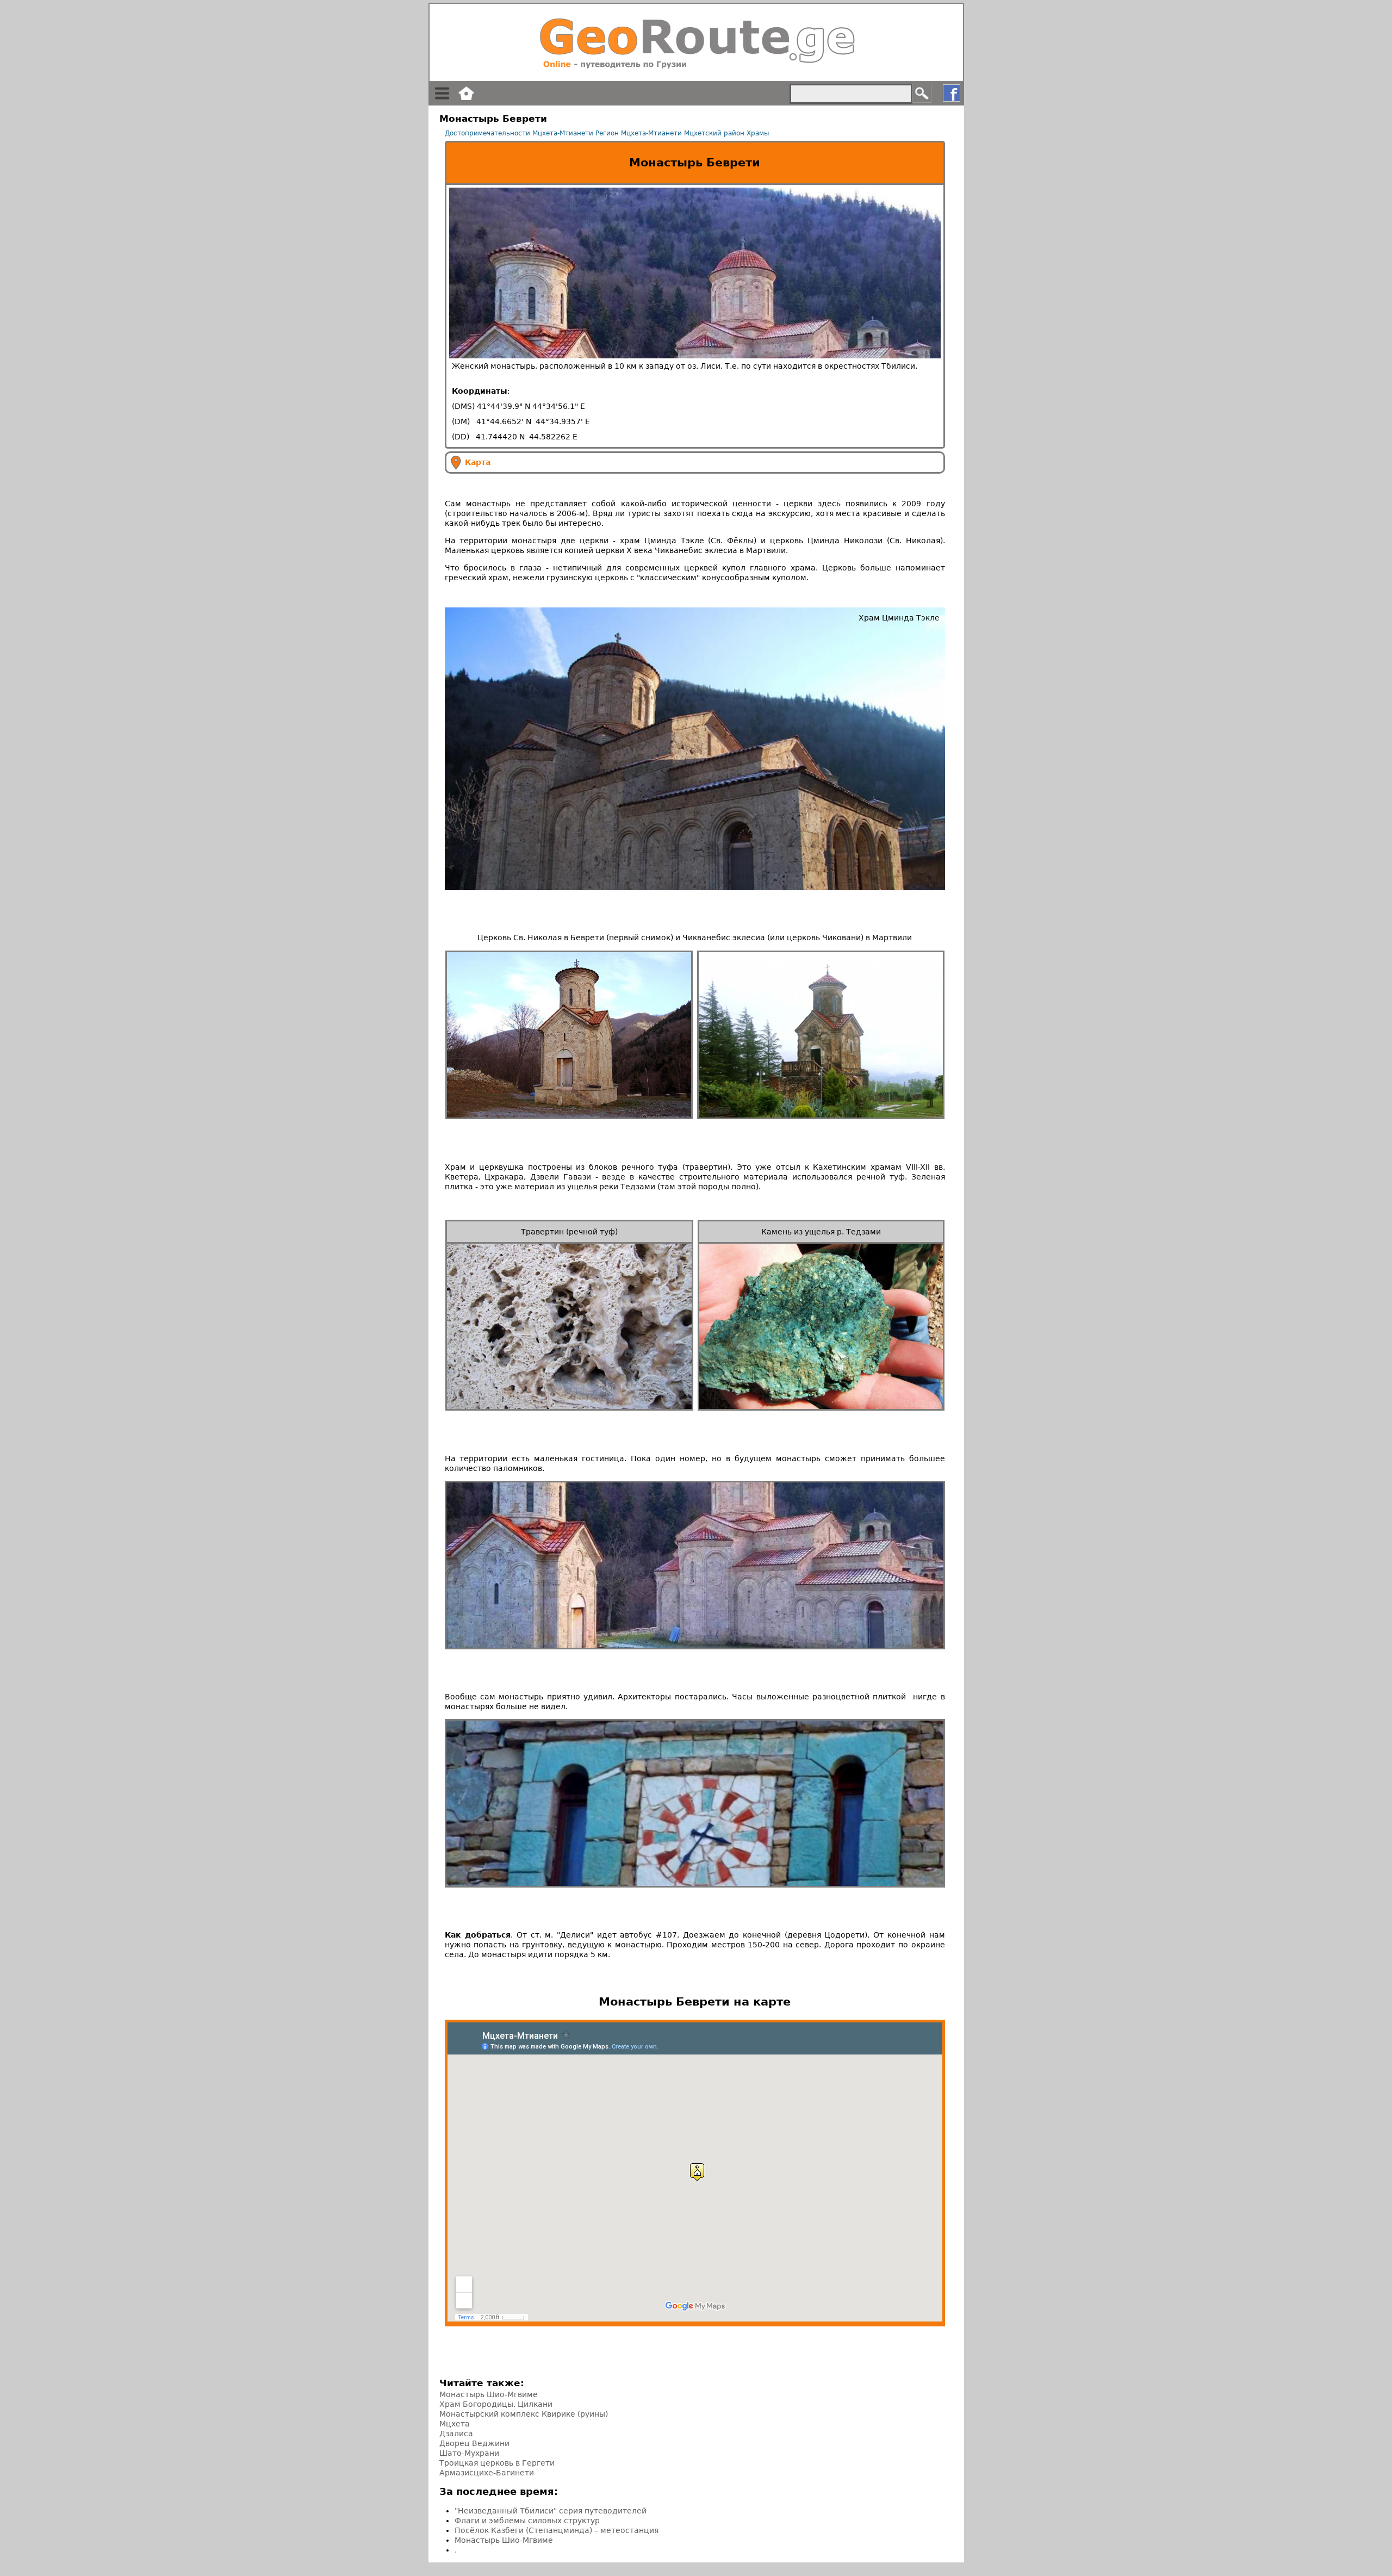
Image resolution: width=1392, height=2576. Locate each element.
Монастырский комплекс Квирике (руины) (524, 2414)
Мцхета (455, 2424)
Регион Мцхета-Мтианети (639, 133)
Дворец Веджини (474, 2443)
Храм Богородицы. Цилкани (496, 2404)
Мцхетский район (714, 133)
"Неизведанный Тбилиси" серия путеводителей (551, 2511)
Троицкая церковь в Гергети (497, 2463)
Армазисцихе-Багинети (487, 2473)
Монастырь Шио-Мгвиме (489, 2394)
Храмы (758, 133)
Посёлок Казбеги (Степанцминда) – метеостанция (557, 2530)
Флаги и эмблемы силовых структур (527, 2521)
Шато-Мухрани (469, 2453)
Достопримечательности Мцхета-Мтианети (519, 133)
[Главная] (696, 42)
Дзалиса (456, 2434)
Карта (478, 462)
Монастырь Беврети (695, 163)
